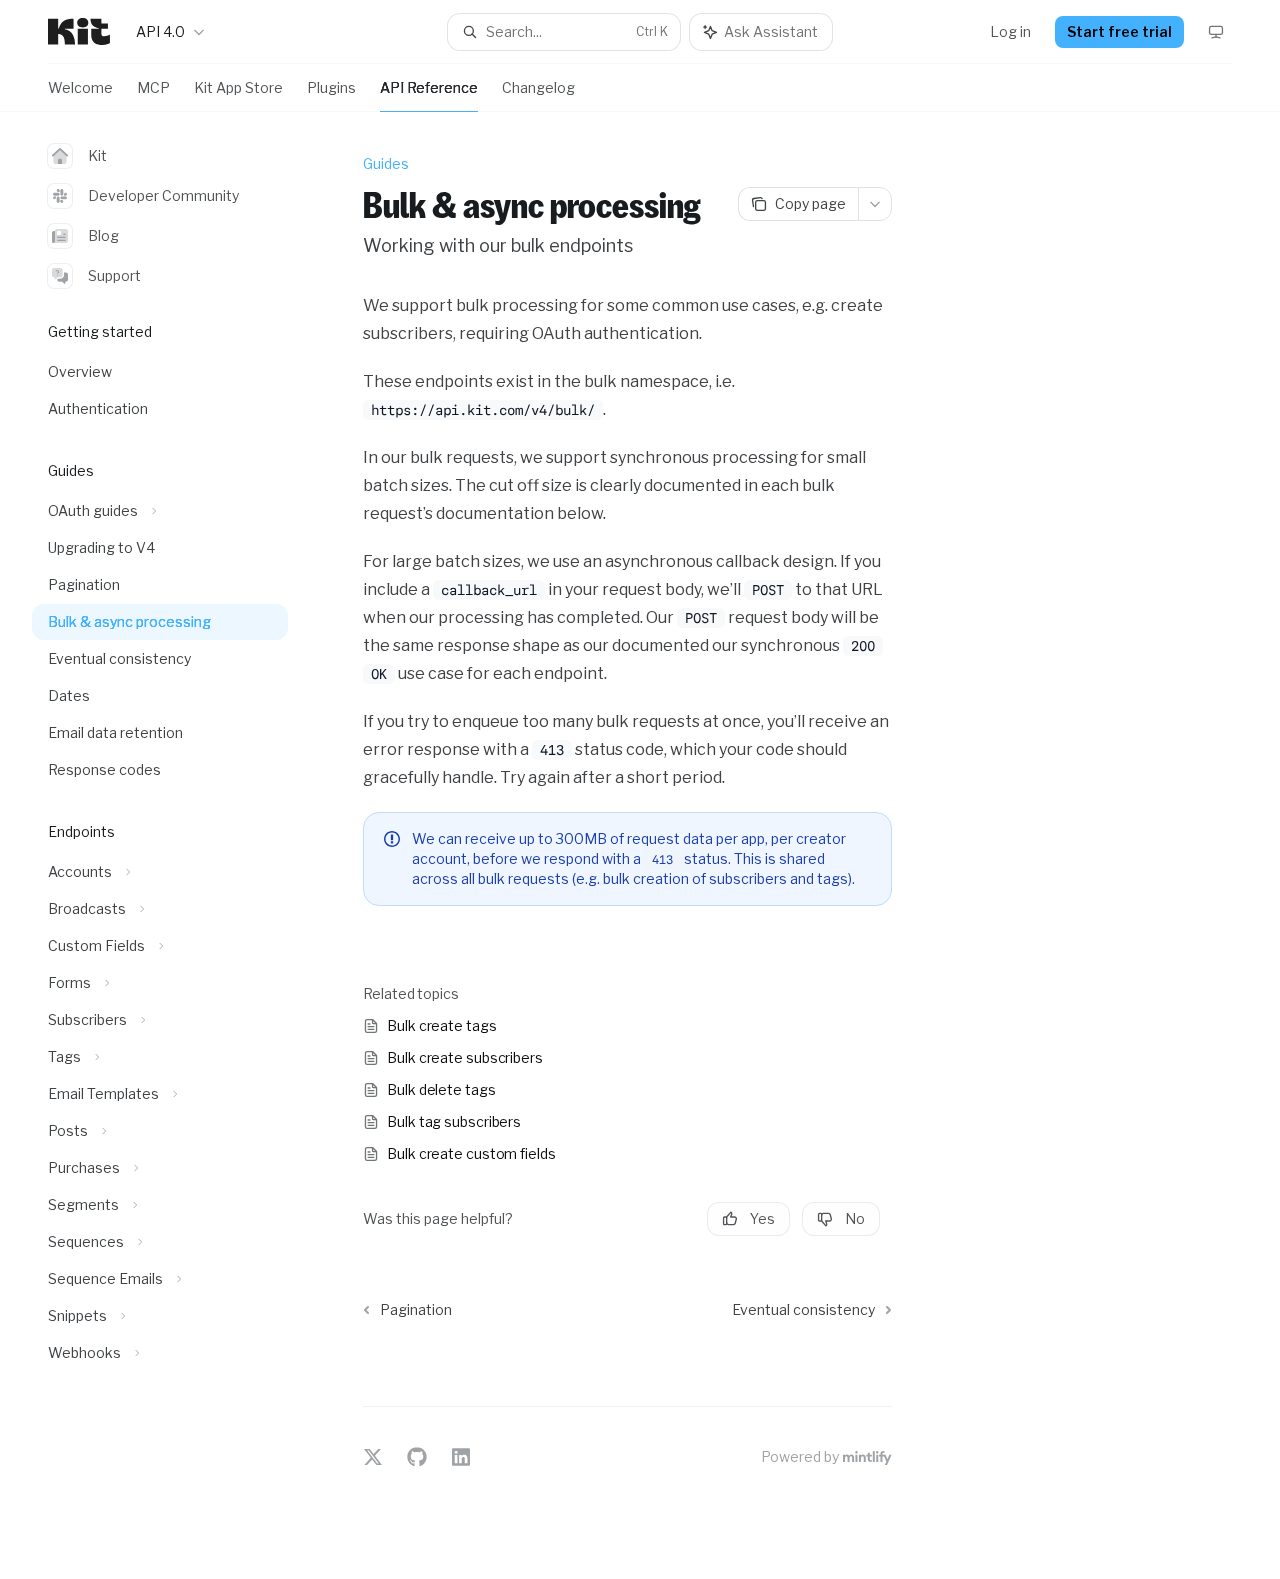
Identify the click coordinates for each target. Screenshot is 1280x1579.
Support (114, 275)
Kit (97, 155)
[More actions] (875, 204)
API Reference (429, 87)
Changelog (538, 87)
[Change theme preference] (1216, 32)
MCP (153, 87)
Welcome (80, 87)
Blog (103, 235)
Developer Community (163, 195)
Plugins (331, 87)
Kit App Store (238, 87)
